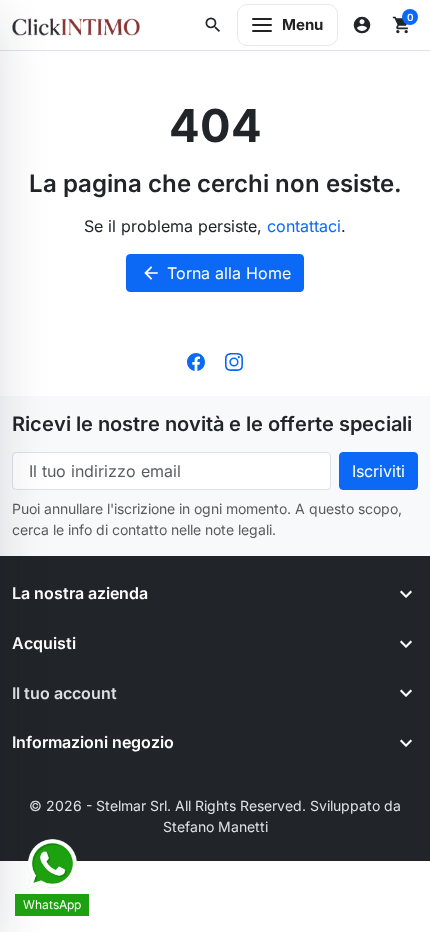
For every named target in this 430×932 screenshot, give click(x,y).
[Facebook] (196, 360)
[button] (213, 25)
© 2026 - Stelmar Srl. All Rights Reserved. (169, 805)
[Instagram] (234, 360)
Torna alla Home (216, 273)
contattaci (304, 226)
